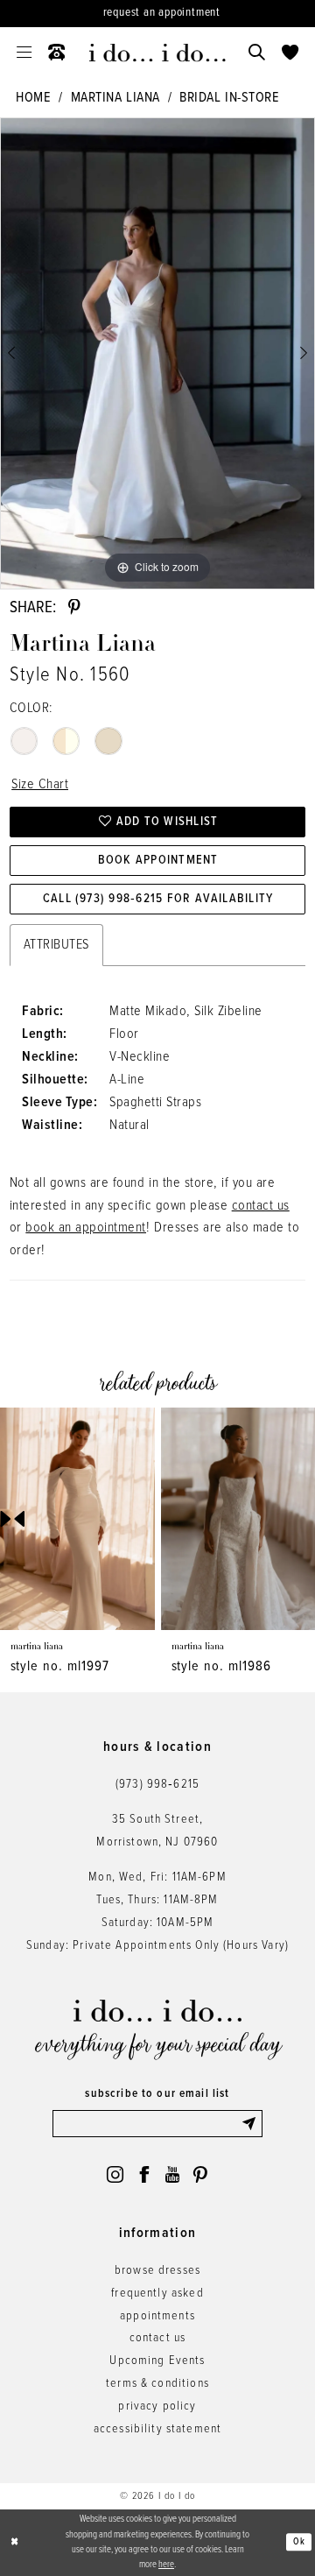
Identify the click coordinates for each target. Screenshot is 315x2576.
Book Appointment (158, 861)
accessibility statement (158, 2429)
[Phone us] (57, 53)
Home (33, 98)
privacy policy (157, 2407)
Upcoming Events (157, 2361)
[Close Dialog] (14, 2543)
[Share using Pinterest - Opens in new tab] (74, 607)
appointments (157, 2316)
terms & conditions (157, 2384)
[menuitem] (24, 53)
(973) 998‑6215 (157, 1785)
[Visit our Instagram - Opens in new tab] (115, 2174)
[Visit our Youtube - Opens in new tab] (172, 2174)
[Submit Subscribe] (252, 2123)
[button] (24, 53)
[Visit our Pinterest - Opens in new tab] (200, 2174)
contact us (261, 1206)
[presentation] (80, 1519)
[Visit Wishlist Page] (290, 53)
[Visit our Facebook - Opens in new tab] (144, 2174)
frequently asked (157, 2294)
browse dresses (157, 2271)
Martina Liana (115, 98)
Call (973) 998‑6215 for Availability (158, 899)
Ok (299, 2542)
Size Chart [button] (40, 784)
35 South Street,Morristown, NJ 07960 (157, 1831)
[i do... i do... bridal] (157, 53)
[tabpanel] (157, 353)
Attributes (56, 945)
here (166, 2565)
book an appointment (86, 1228)
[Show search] (256, 53)
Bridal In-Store (229, 98)
